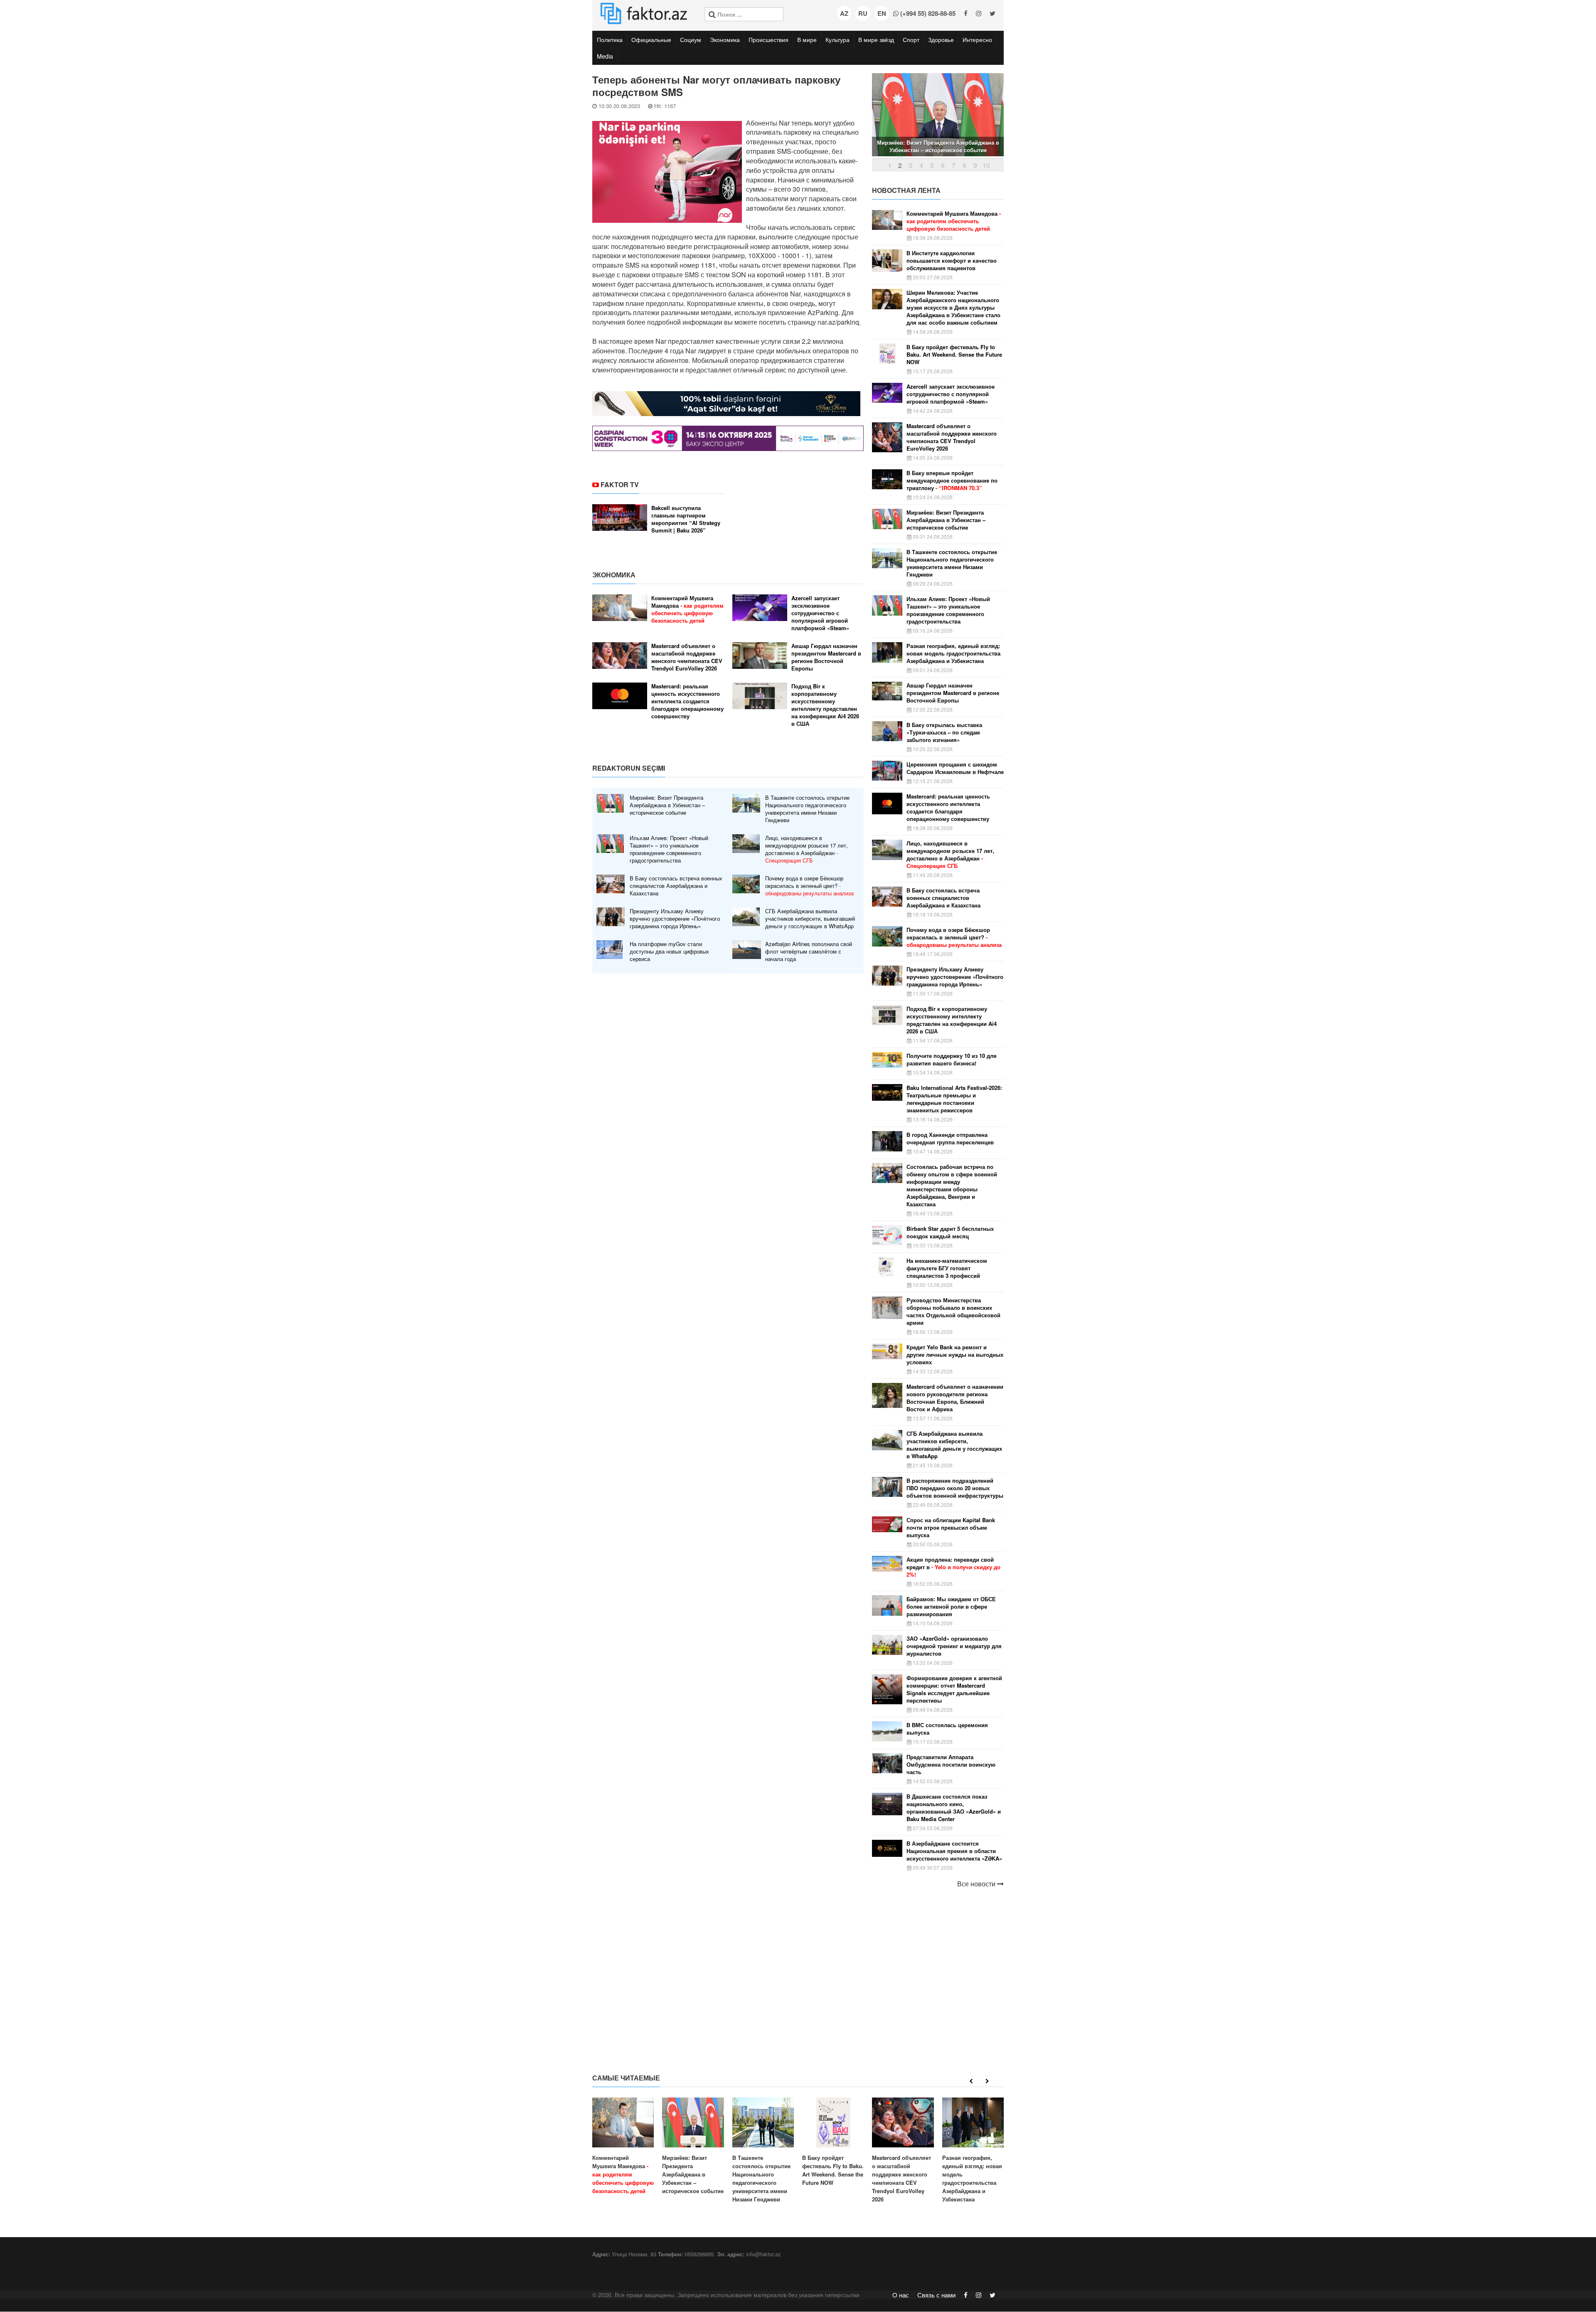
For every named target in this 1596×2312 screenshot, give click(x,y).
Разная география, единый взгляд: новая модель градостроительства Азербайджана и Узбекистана (953, 653)
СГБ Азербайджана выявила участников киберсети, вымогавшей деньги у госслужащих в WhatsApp (810, 919)
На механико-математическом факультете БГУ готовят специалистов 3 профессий (947, 1268)
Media (605, 56)
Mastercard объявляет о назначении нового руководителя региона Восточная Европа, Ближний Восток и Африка (955, 1398)
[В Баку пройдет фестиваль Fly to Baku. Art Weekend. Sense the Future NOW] (833, 2142)
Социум (691, 39)
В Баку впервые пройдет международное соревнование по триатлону (952, 481)
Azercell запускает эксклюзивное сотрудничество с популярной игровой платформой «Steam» (820, 613)
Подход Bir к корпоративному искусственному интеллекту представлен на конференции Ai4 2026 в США (825, 705)
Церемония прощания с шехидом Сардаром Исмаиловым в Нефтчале (955, 768)
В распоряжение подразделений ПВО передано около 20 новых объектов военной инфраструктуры (955, 1488)
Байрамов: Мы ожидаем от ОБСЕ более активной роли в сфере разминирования (951, 1607)
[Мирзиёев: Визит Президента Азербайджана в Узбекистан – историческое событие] (693, 2146)
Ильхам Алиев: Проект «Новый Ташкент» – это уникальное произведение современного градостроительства (669, 849)
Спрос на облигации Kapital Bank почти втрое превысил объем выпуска (951, 1528)
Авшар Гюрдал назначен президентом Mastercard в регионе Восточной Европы (826, 657)
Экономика (725, 39)
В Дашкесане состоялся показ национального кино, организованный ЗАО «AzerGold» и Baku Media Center (954, 1808)
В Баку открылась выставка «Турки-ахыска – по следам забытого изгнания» (944, 732)
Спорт (911, 39)
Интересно (977, 39)
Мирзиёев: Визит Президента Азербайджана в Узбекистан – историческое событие (667, 805)
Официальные (651, 39)
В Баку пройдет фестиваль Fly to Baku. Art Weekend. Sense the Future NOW (954, 355)
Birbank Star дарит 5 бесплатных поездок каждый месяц (950, 1232)
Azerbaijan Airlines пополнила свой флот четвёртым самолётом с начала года (809, 951)
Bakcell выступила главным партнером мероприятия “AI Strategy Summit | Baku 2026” (686, 519)
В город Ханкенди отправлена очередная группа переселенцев (950, 1139)
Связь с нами (936, 2295)
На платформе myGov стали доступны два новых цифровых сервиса (669, 951)
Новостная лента (906, 190)
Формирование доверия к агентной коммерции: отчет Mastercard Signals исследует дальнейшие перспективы (954, 1689)
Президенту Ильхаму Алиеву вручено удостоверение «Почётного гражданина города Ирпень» (675, 919)
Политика (610, 39)
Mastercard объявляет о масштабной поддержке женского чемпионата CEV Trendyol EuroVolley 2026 (687, 657)
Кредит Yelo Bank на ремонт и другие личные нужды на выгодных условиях (955, 1355)
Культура (837, 39)
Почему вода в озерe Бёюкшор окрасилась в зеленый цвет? (809, 886)
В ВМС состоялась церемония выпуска (947, 1729)
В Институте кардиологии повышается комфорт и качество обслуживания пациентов (952, 261)
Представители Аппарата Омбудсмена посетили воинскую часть (951, 1765)
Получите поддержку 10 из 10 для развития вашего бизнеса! (952, 1060)
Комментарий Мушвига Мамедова (687, 609)
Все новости (977, 1884)
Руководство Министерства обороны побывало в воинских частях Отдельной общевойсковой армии (953, 1311)
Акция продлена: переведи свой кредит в (953, 1567)
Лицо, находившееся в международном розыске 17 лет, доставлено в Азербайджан (807, 849)
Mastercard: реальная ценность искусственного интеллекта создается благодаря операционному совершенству (687, 701)
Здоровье (941, 39)
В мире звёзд (876, 39)
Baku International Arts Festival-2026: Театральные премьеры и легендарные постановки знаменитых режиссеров (954, 1099)
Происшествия (768, 39)
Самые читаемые (626, 2078)
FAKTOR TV (620, 484)
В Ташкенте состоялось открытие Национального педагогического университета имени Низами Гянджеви (807, 809)
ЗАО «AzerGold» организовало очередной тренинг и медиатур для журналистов (954, 1646)
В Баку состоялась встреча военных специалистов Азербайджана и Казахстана (676, 886)
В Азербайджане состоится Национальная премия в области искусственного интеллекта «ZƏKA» (954, 1851)
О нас (901, 2295)
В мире (807, 39)
